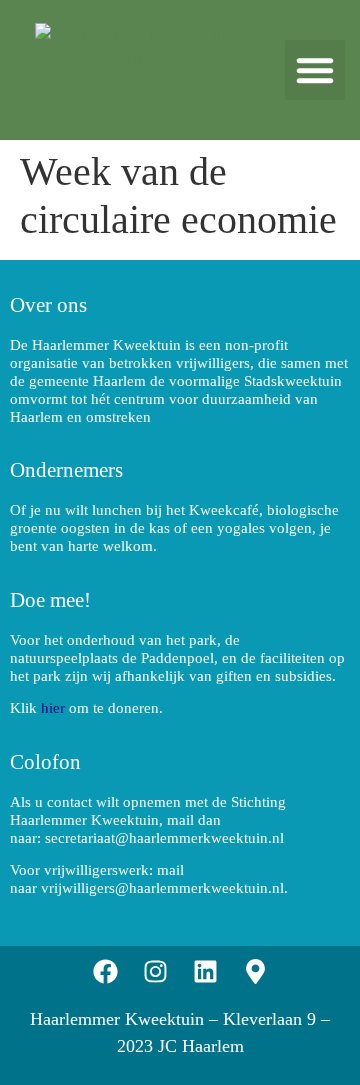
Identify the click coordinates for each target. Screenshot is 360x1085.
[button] (315, 70)
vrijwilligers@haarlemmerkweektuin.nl (162, 888)
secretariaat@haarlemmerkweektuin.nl (164, 838)
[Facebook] (105, 971)
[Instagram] (155, 971)
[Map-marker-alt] (255, 971)
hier (53, 708)
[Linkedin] (205, 971)
